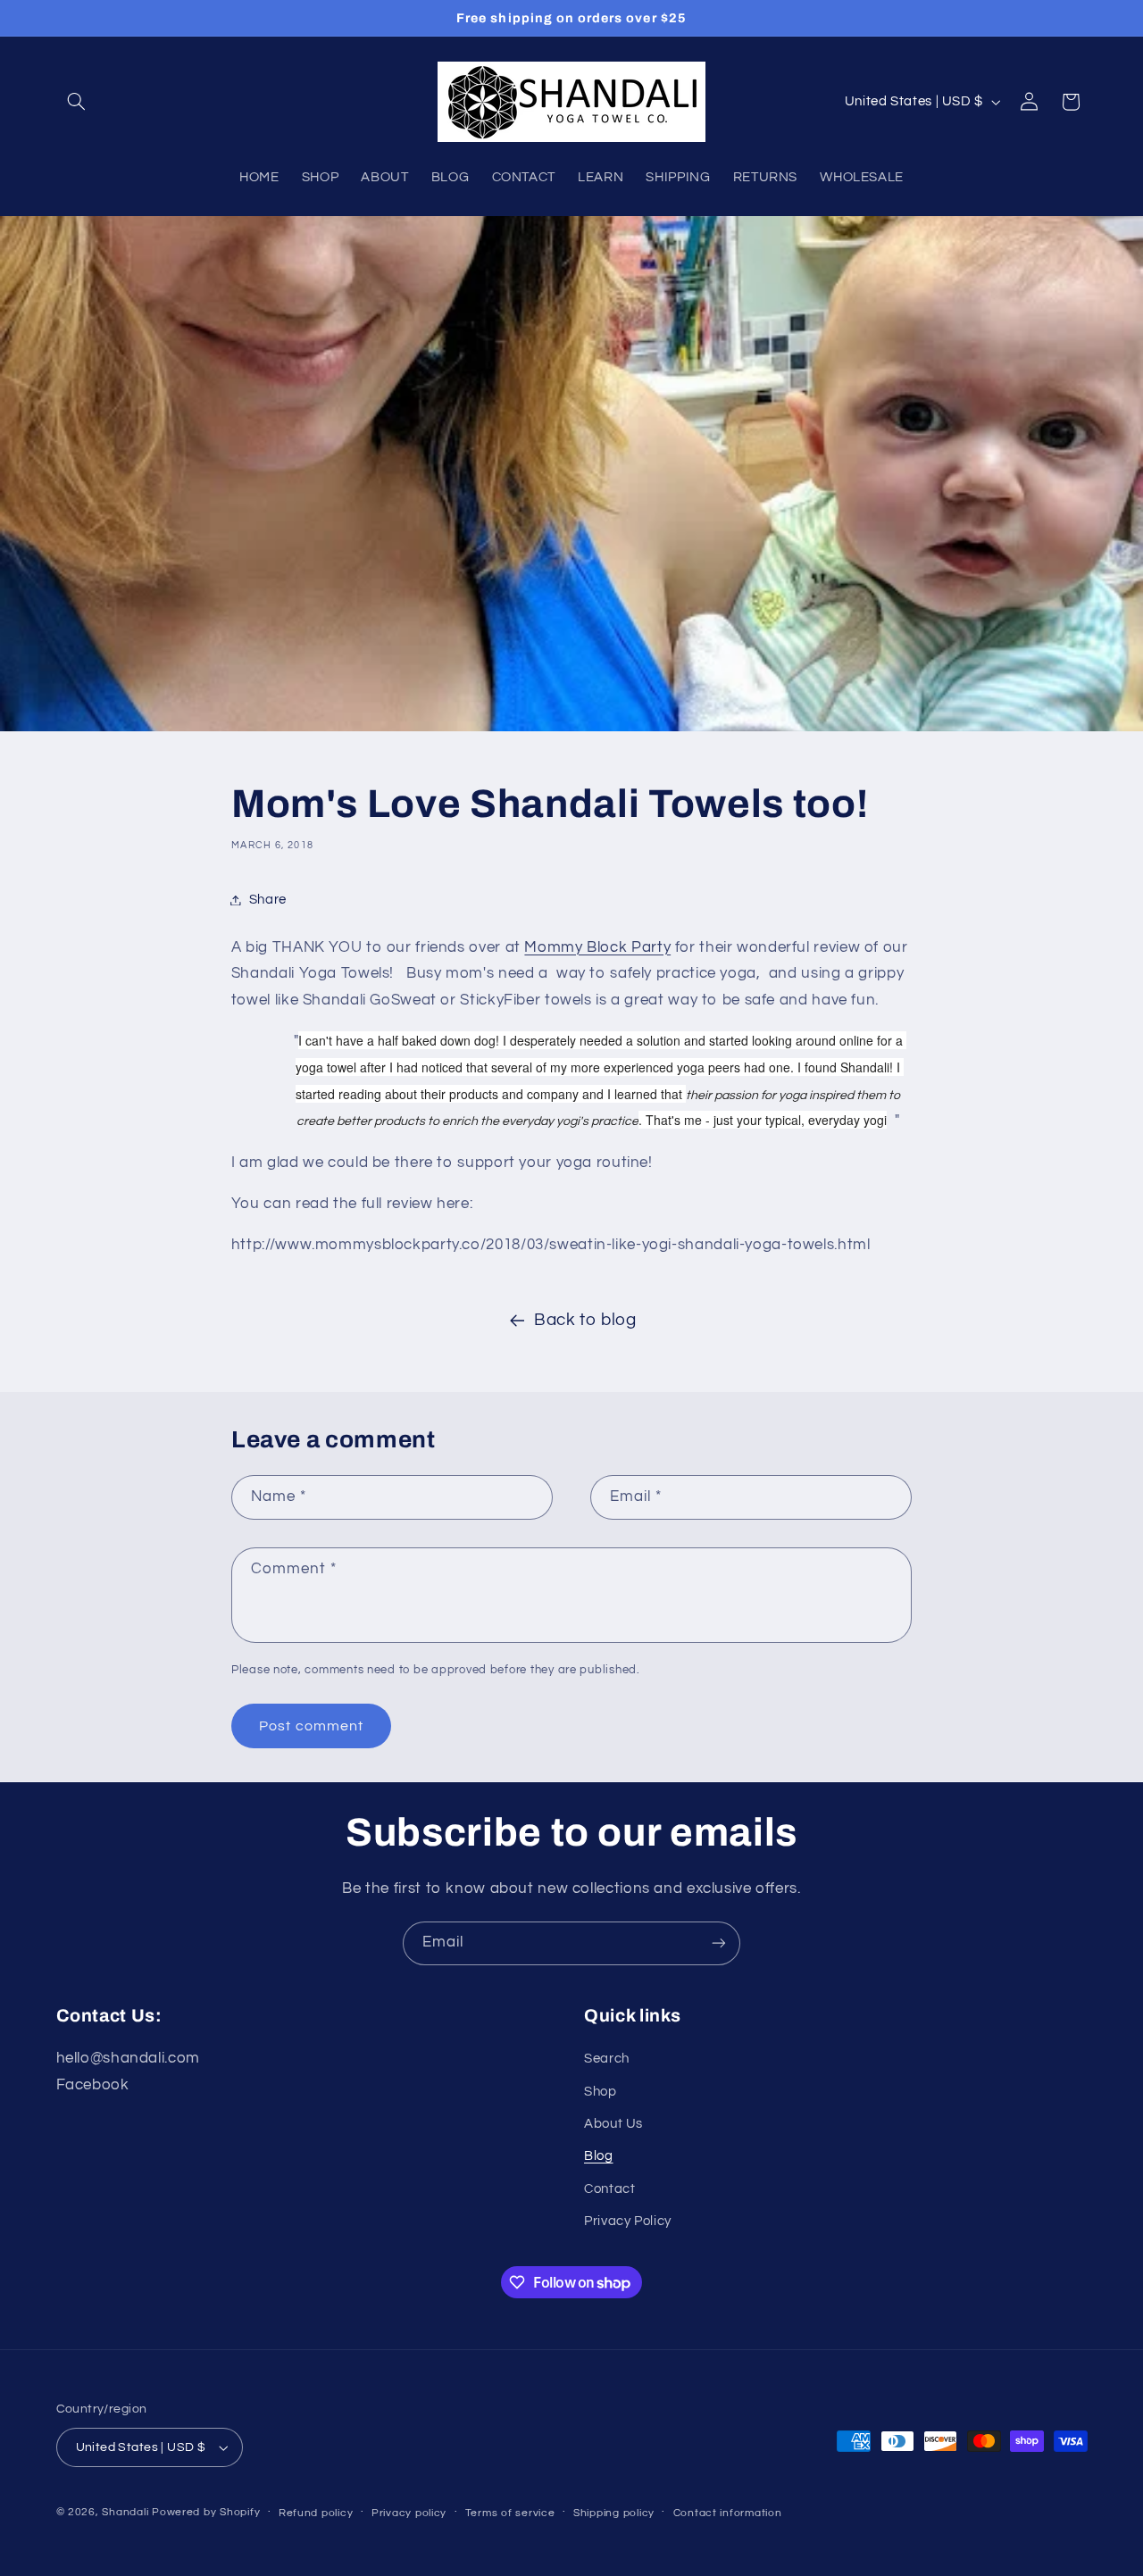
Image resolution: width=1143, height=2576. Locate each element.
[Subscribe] (719, 1943)
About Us (613, 2124)
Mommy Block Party (597, 947)
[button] (77, 102)
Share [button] (268, 900)
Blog (599, 2157)
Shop (601, 2092)
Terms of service (510, 2513)
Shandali (125, 2512)
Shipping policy (614, 2513)
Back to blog (585, 1320)
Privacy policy (409, 2513)
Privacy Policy (628, 2221)
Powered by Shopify (206, 2512)
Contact (609, 2189)
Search (607, 2059)
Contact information (728, 2513)
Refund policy (316, 2513)
